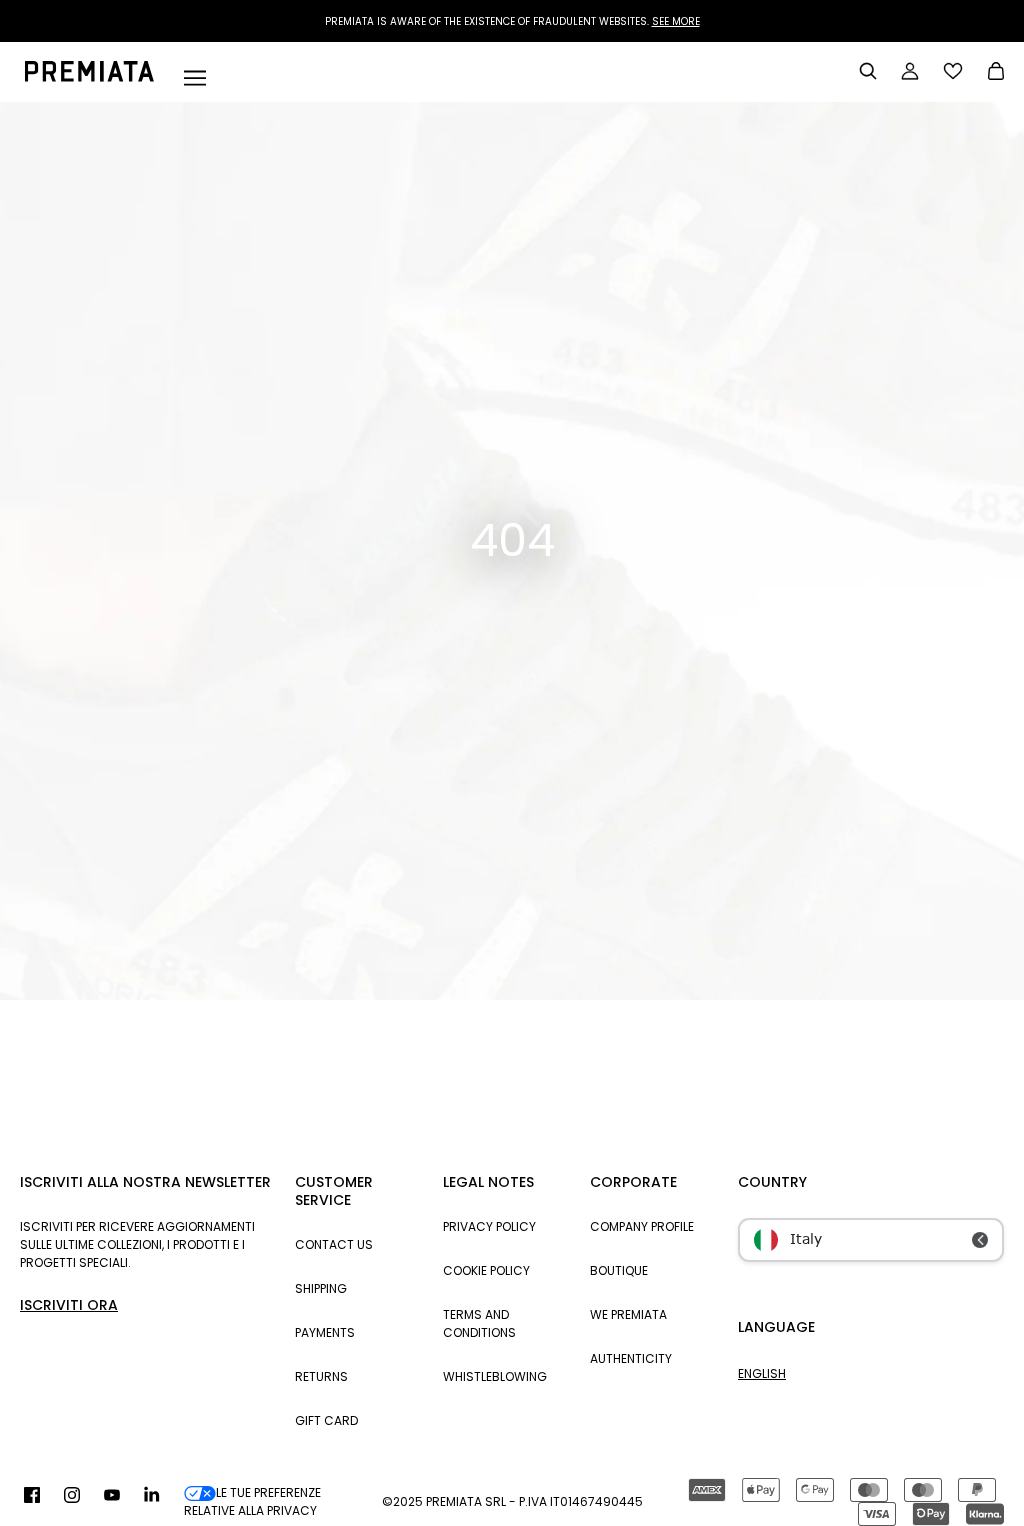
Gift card (326, 1420)
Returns (321, 1376)
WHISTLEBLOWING (495, 1376)
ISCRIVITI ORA (69, 1305)
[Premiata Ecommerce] (89, 77)
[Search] (868, 71)
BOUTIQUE (619, 1270)
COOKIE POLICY (486, 1270)
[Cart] (996, 73)
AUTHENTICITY (631, 1358)
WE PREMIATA (628, 1314)
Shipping (321, 1288)
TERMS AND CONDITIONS (479, 1323)
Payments (325, 1332)
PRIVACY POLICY (489, 1226)
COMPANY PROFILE (642, 1226)
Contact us (334, 1244)
